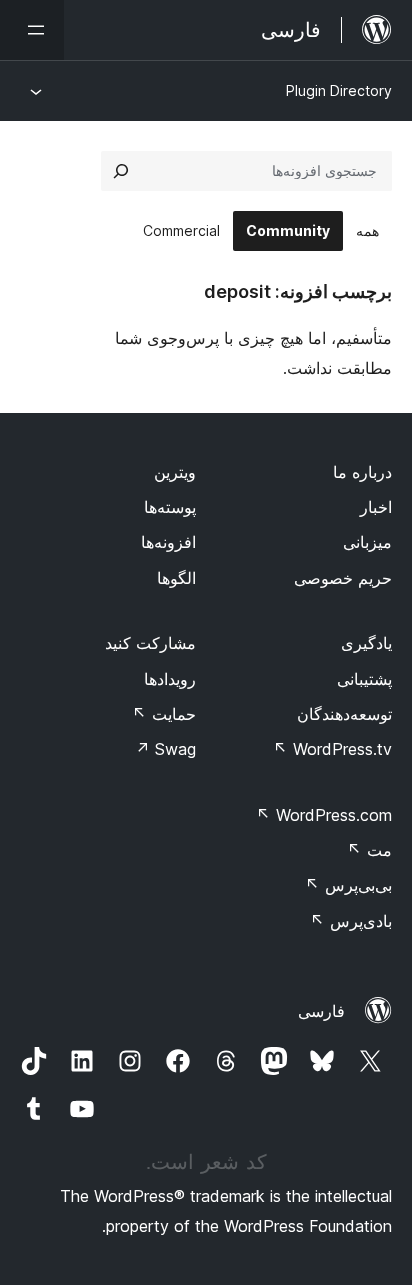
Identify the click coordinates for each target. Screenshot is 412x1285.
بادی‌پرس (351, 921)
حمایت (164, 714)
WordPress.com (324, 815)
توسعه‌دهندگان (344, 714)
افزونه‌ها (168, 542)
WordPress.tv (332, 749)
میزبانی (367, 542)
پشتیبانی (364, 679)
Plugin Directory (339, 90)
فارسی (321, 1011)
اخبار (376, 507)
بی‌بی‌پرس (348, 885)
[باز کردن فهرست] (32, 30)
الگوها (176, 578)
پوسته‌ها (170, 507)
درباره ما (362, 472)
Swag (165, 749)
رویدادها (170, 679)
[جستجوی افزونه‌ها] (121, 171)
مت (369, 850)
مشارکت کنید (150, 643)
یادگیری (366, 643)
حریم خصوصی (343, 578)
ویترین (175, 472)
